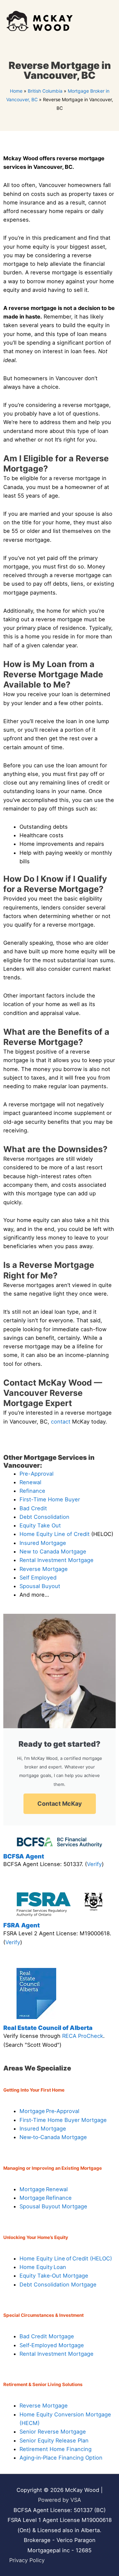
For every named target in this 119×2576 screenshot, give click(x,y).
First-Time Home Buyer (50, 1499)
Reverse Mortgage (44, 1569)
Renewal (30, 1482)
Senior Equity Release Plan (54, 2440)
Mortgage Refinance (46, 2198)
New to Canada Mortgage (53, 1551)
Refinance (32, 1491)
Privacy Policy (27, 2560)
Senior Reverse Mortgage (53, 2432)
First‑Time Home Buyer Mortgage (63, 2120)
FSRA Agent (21, 1925)
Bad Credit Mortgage (47, 2336)
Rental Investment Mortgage (57, 1560)
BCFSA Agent (24, 1856)
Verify (94, 1864)
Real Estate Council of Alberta (48, 2028)
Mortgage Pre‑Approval (49, 2111)
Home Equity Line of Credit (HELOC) (66, 2258)
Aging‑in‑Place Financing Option (61, 2458)
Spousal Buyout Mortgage (53, 2206)
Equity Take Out (40, 1525)
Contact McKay (60, 1804)
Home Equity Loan (43, 2267)
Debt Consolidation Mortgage (58, 2285)
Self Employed (38, 1578)
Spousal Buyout (40, 1586)
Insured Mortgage (43, 1543)
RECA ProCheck (83, 2036)
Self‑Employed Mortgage (52, 2345)
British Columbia (45, 91)
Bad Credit (33, 1508)
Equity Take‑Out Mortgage (54, 2276)
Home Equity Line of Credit (55, 1534)
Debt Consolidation (44, 1517)
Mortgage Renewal (44, 2189)
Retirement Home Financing (56, 2449)
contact (61, 1422)
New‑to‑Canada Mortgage (53, 2137)
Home (16, 91)
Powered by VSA (59, 2500)
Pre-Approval (37, 1474)
